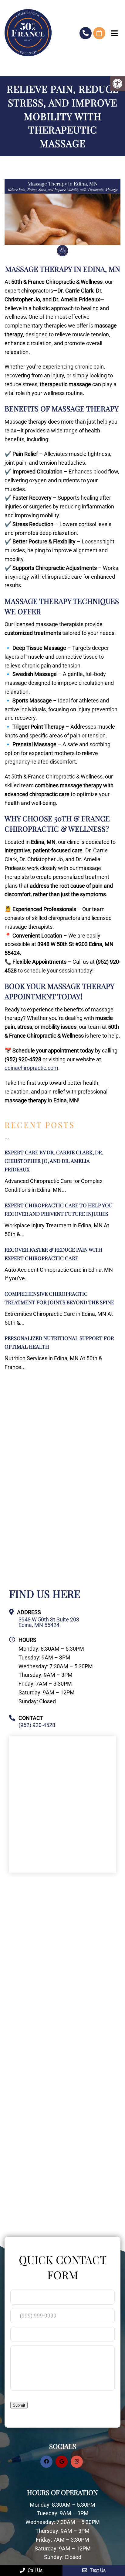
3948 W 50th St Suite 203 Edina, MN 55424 (49, 1622)
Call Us (34, 2570)
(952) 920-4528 (86, 33)
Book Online (99, 33)
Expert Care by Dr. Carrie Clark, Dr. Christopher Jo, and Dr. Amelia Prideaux (54, 1161)
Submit (19, 2405)
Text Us (97, 2570)
